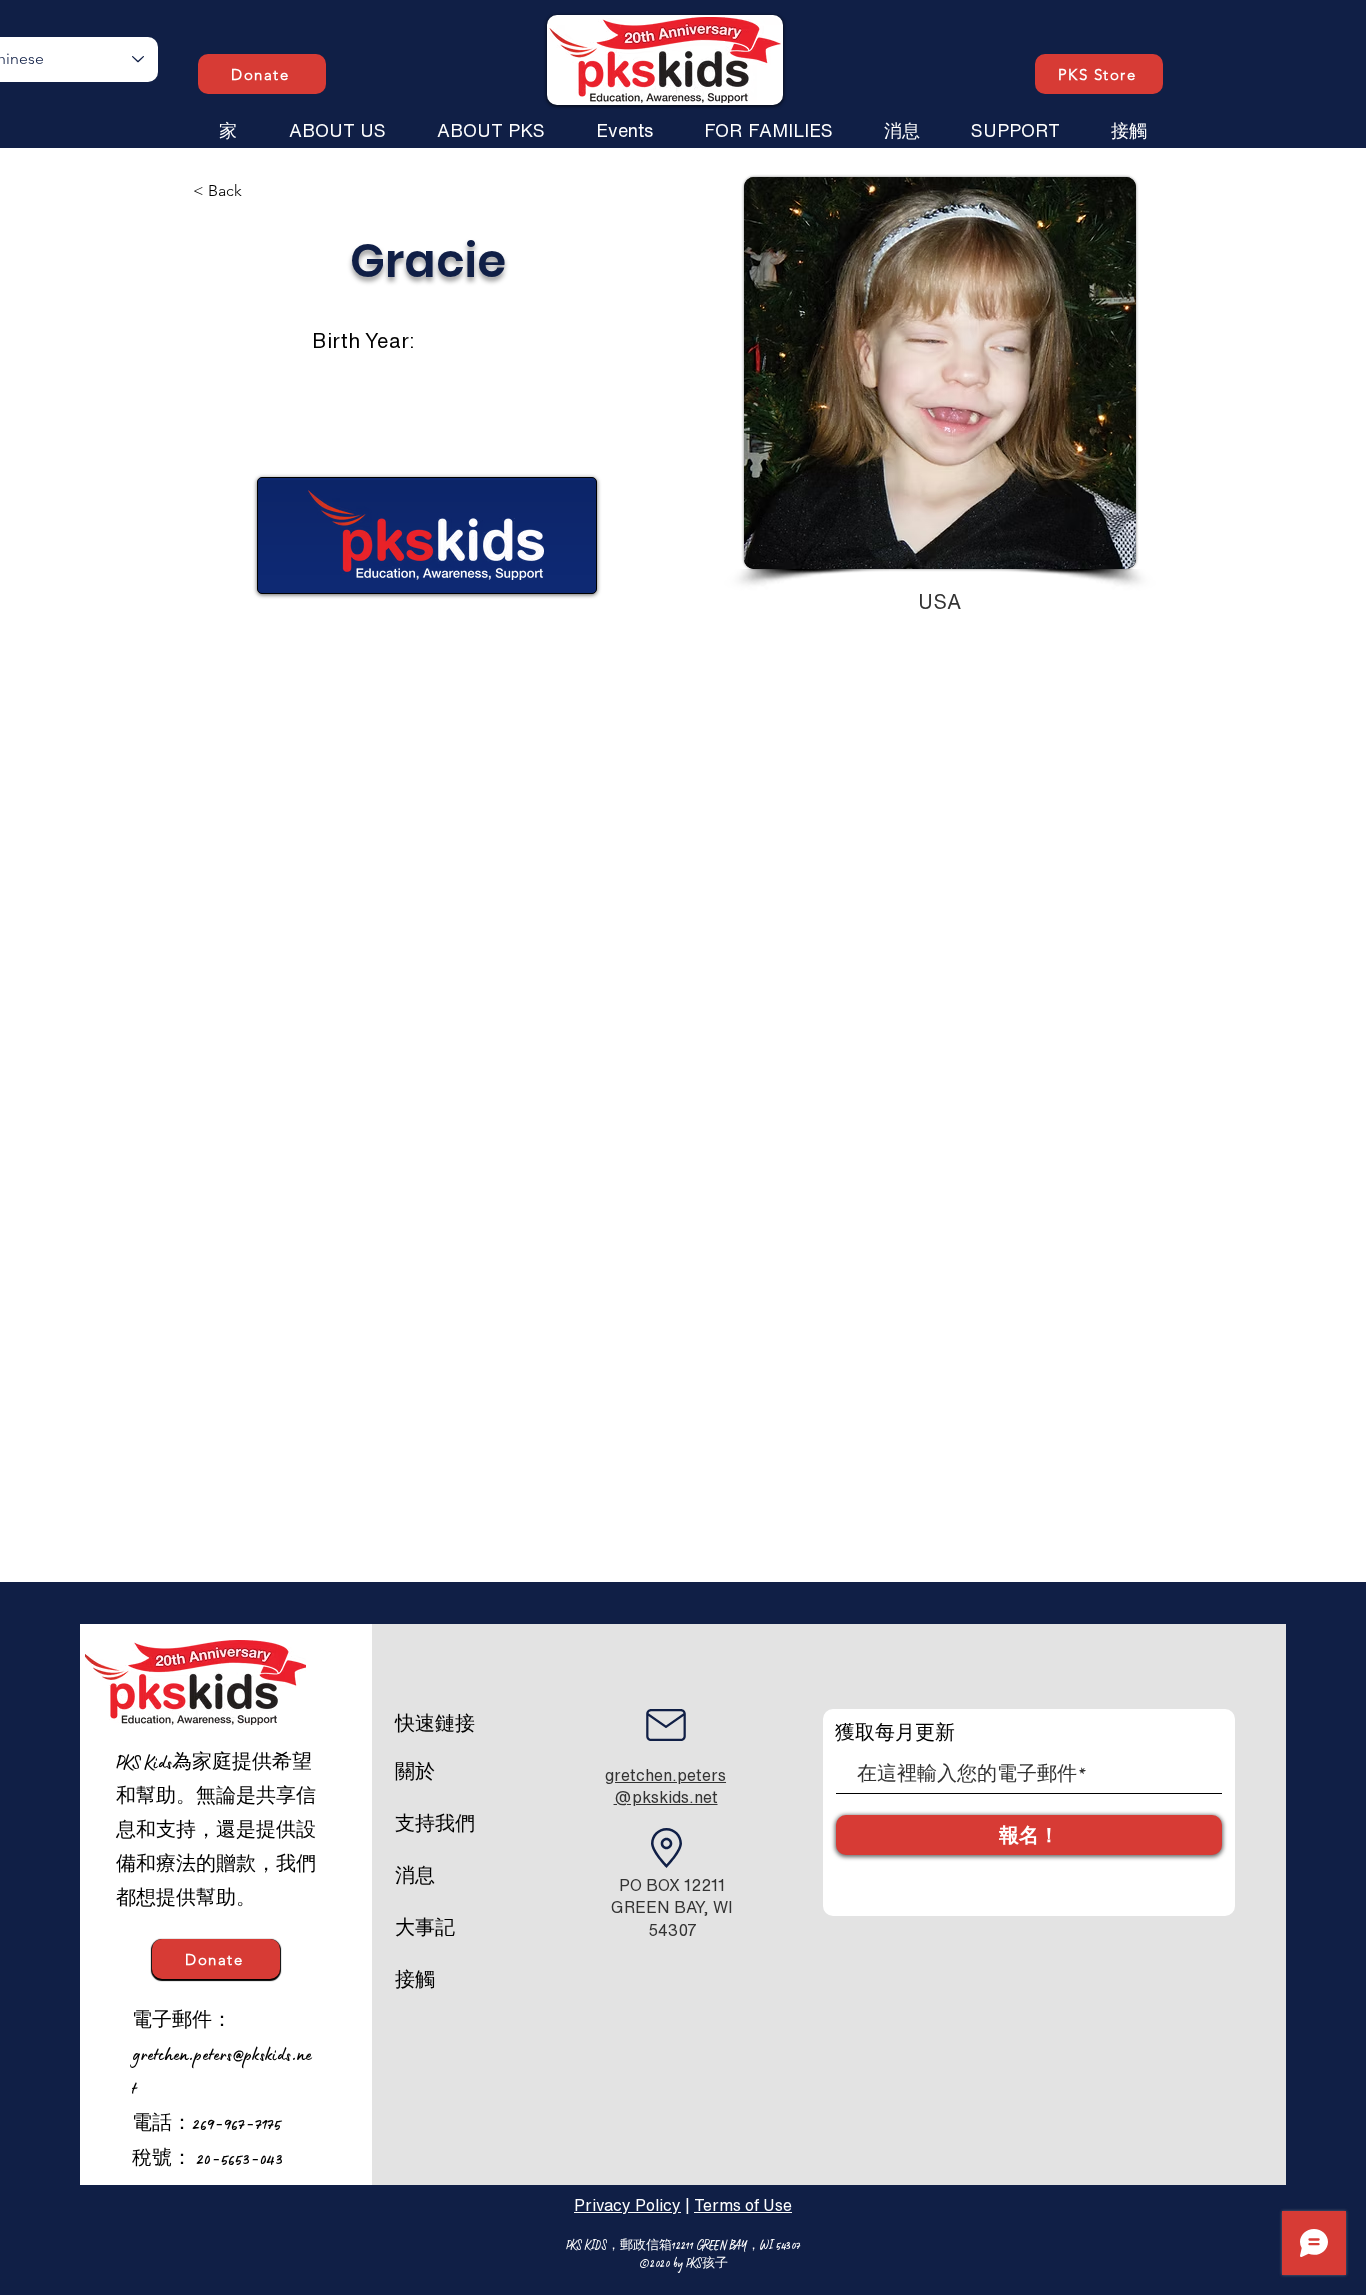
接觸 (415, 1980)
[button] (337, 121)
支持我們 (435, 1824)
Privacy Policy (627, 2205)
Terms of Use (743, 2205)
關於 (415, 1772)
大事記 (425, 1928)
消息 (415, 1876)
